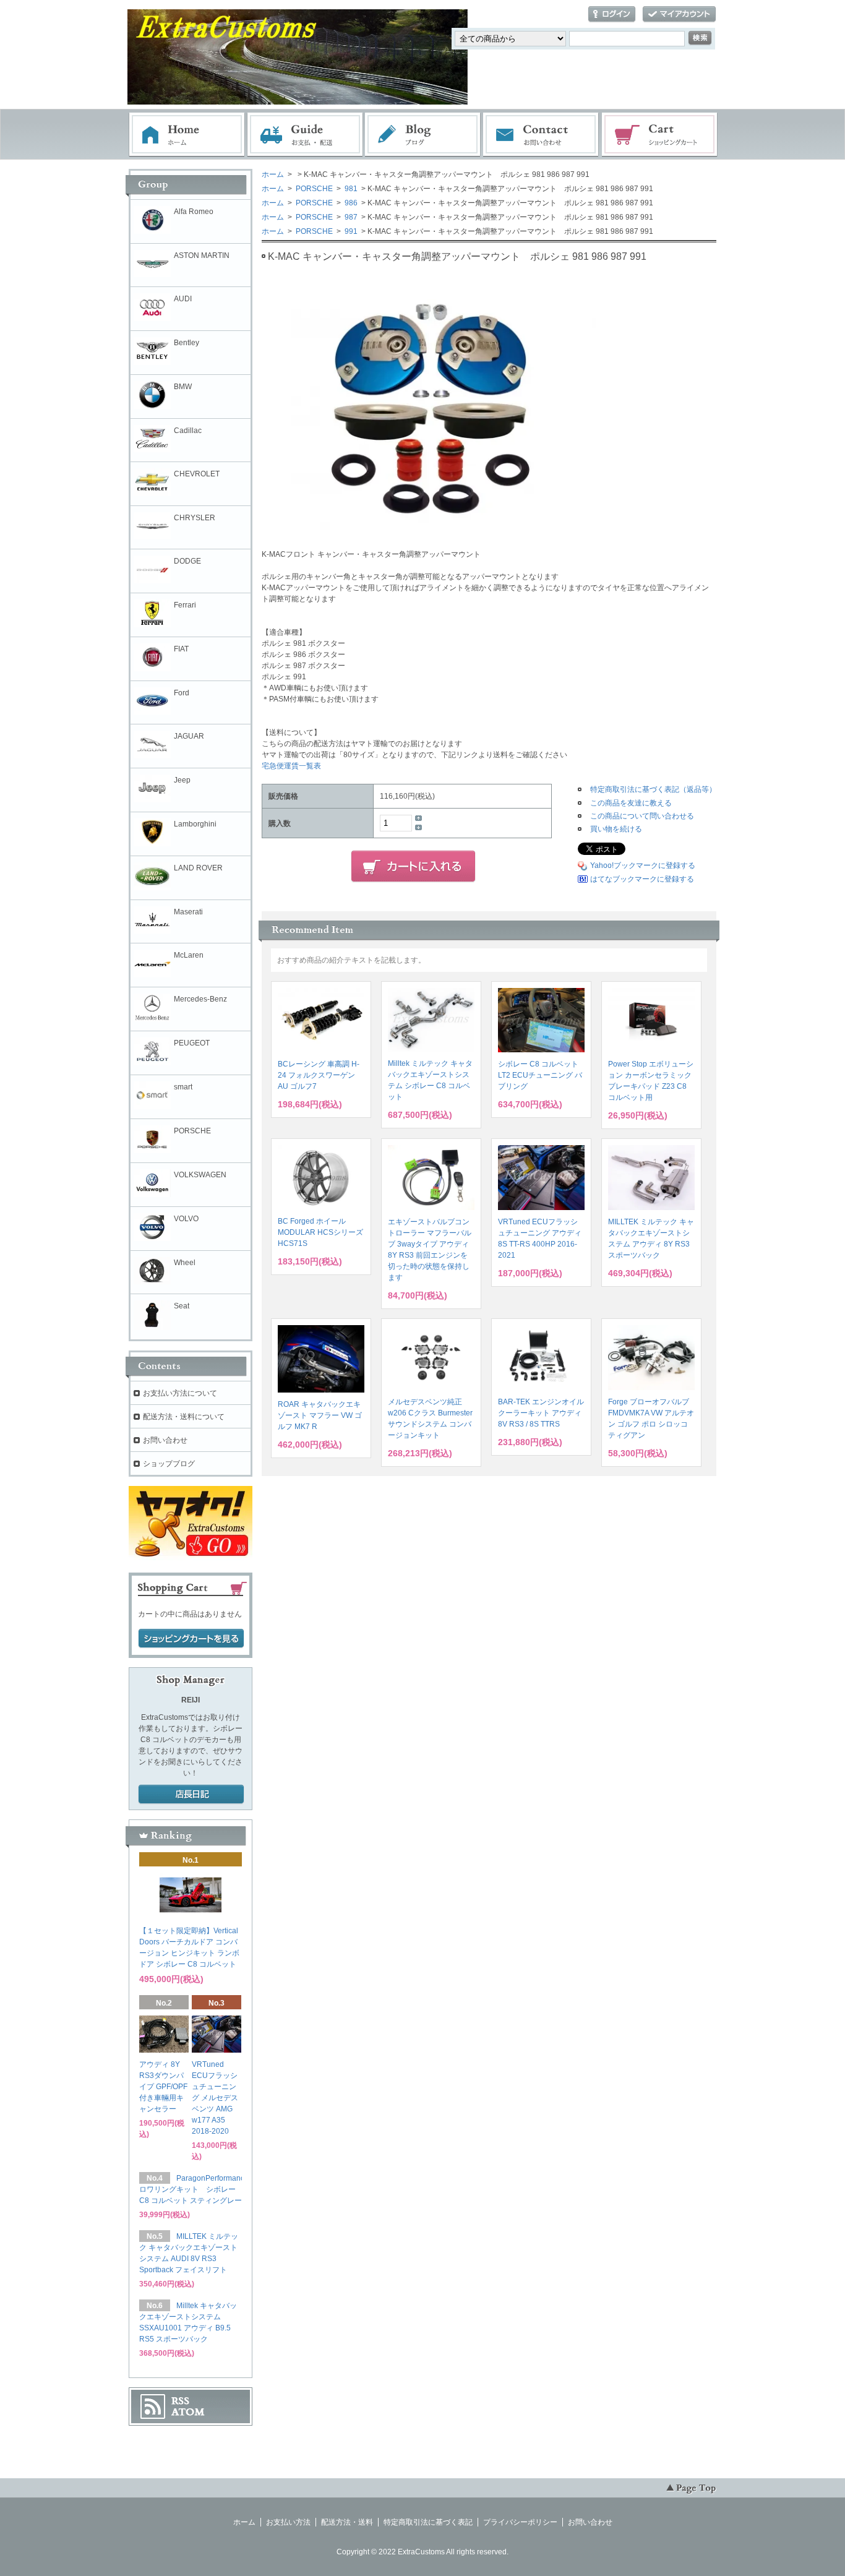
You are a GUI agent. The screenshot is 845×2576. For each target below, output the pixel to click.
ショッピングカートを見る (191, 1639)
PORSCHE (313, 189)
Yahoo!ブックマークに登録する (643, 865)
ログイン (612, 15)
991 (350, 231)
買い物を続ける (616, 829)
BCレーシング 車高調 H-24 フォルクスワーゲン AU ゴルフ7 (319, 1075)
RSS (180, 2401)
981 (351, 189)
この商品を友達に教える (631, 803)
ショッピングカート (660, 135)
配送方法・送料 (347, 2522)
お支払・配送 (305, 135)
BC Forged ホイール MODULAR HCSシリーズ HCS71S (320, 1232)
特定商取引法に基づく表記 (428, 2522)
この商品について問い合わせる (642, 816)
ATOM (188, 2412)
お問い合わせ (541, 135)
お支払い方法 (288, 2522)
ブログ (423, 135)
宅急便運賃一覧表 (291, 766)
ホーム (187, 135)
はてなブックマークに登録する (642, 879)
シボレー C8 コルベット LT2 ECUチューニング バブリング (540, 1075)
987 (351, 217)
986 (350, 203)
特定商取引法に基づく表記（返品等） (653, 789)
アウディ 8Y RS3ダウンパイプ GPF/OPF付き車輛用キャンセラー (163, 2087)
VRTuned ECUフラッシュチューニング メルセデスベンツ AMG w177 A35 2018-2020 (215, 2098)
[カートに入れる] (413, 867)
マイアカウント (679, 15)
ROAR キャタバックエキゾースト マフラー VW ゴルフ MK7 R (320, 1415)
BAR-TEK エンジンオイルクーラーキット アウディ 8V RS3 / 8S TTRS (541, 1413)
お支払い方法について (180, 1393)
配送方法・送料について (184, 1417)
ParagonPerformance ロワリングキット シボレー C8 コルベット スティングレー (194, 2189)
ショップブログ (169, 1464)
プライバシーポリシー (520, 2522)
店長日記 (191, 1795)
